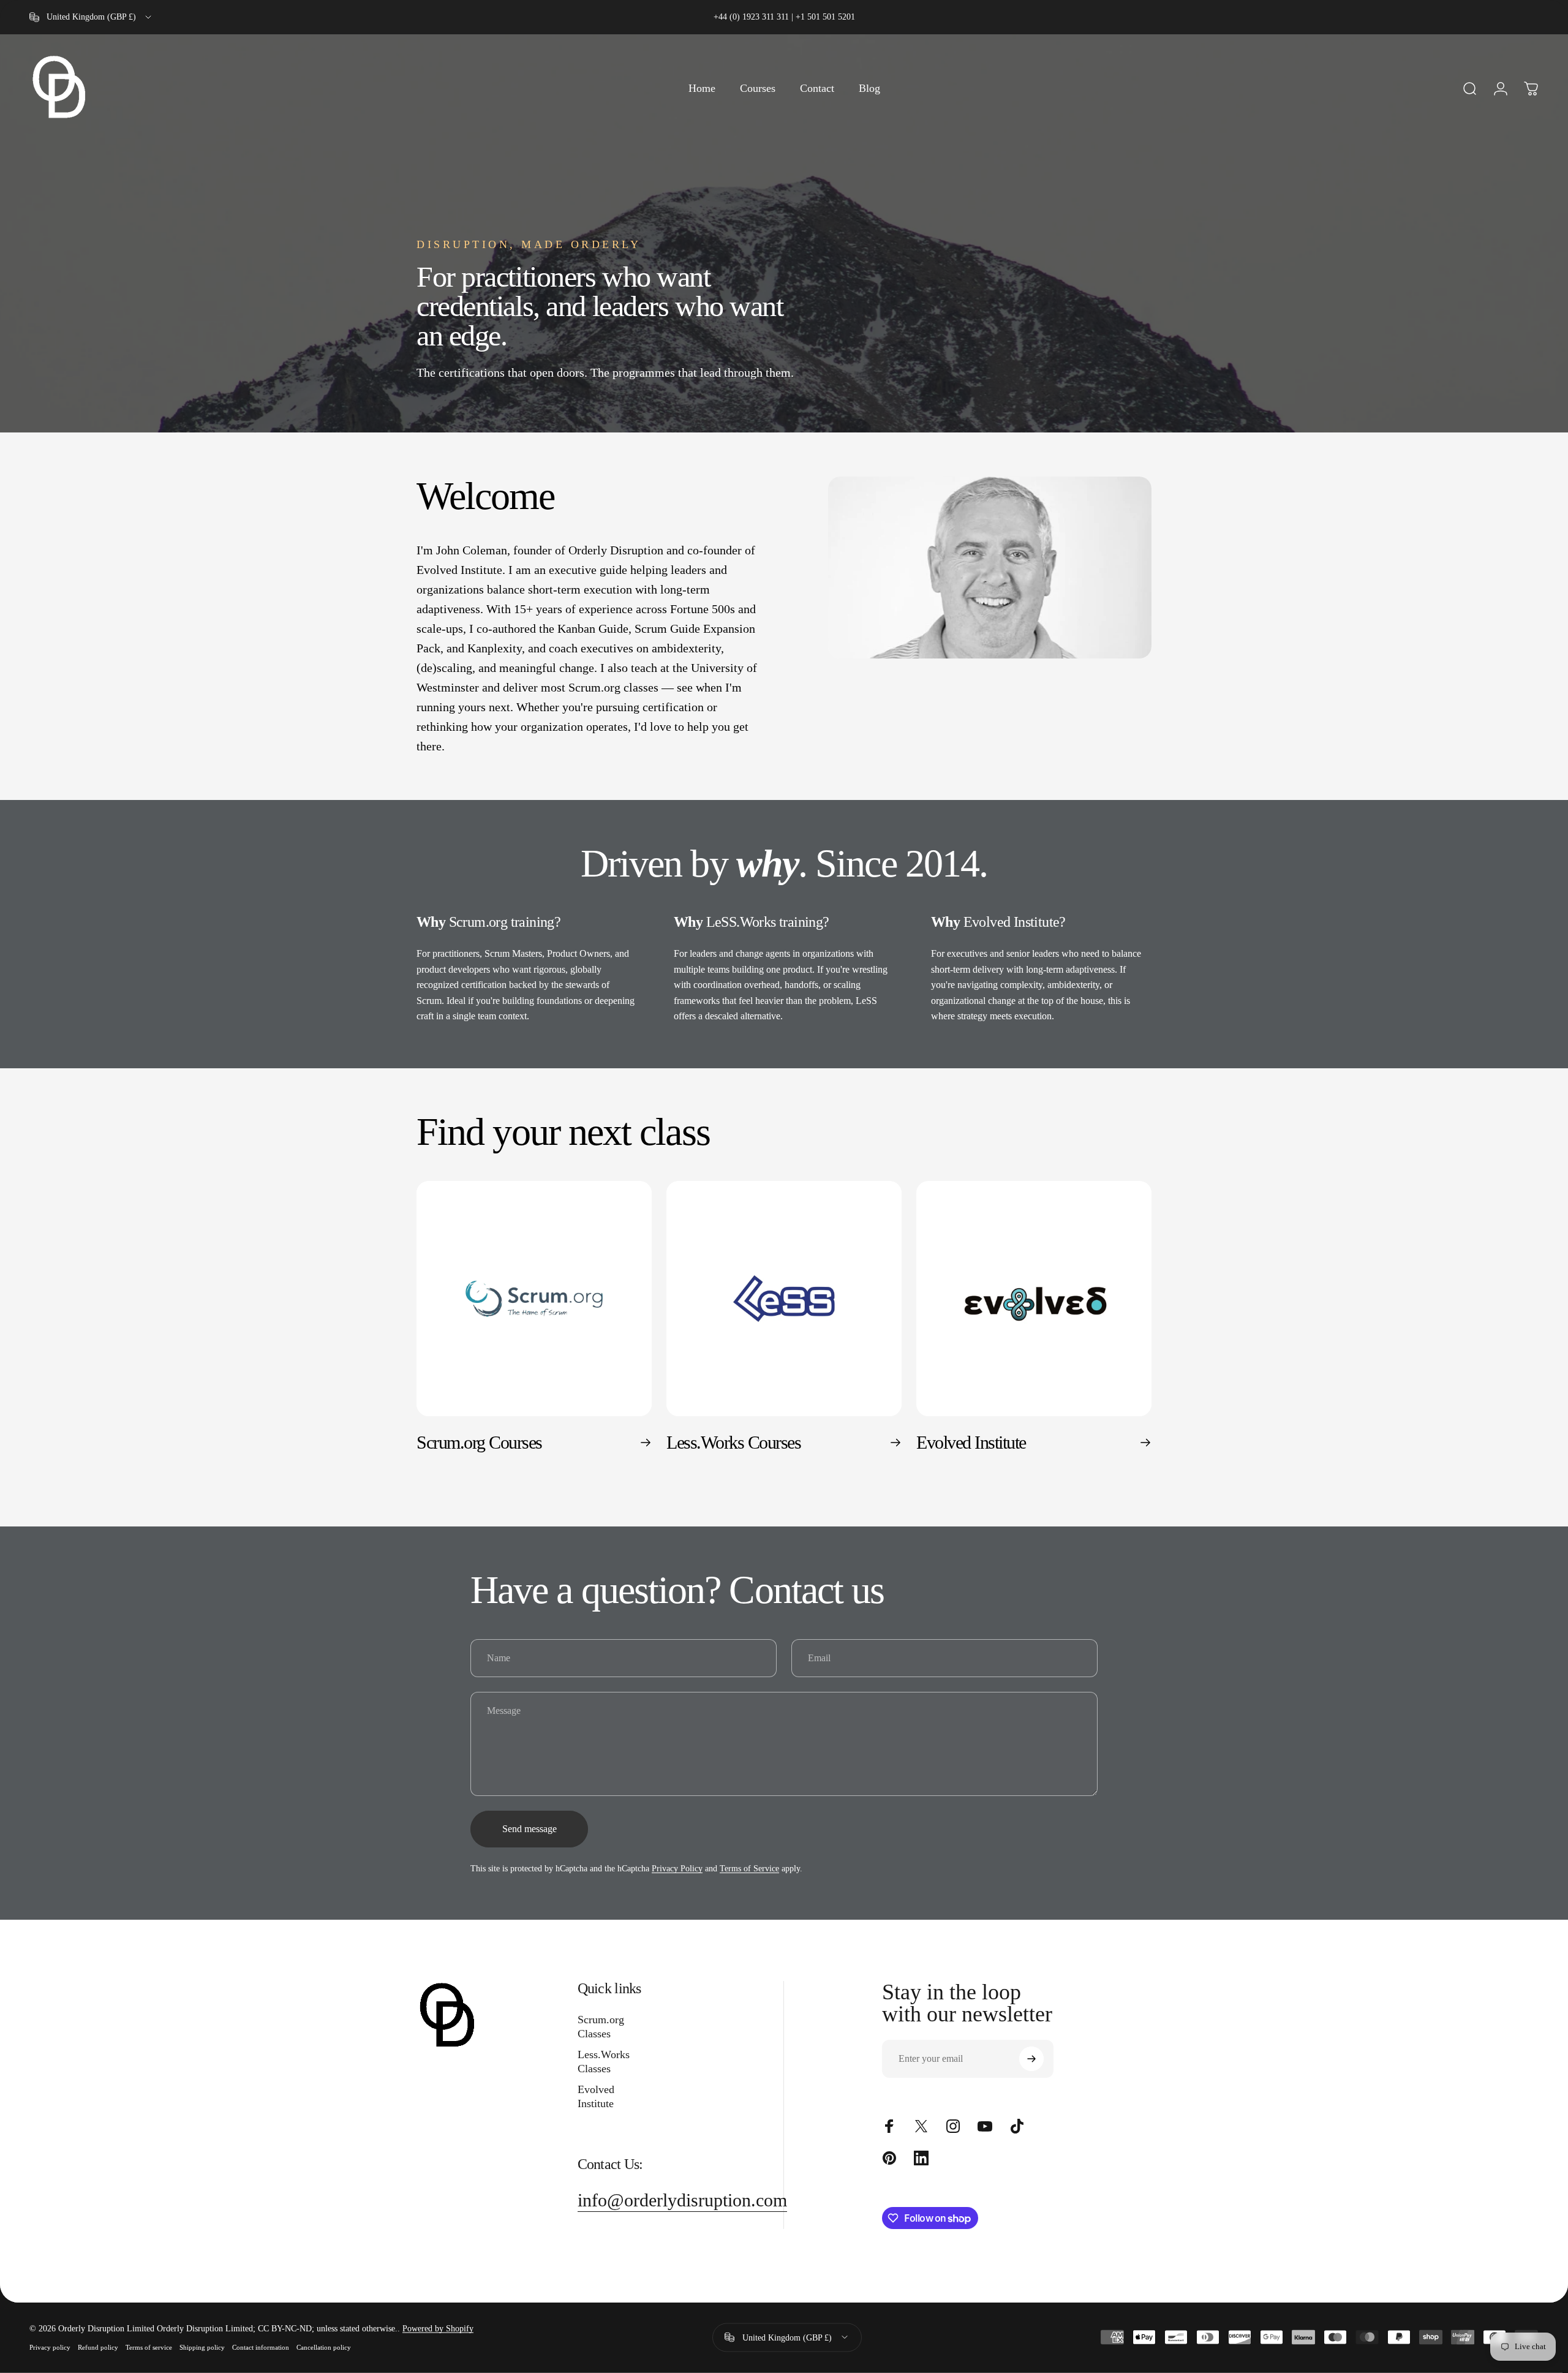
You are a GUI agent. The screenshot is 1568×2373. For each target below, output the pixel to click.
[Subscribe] (1031, 2059)
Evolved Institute (596, 2096)
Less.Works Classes (604, 2062)
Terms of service (149, 2347)
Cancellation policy (324, 2347)
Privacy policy (50, 2347)
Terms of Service (749, 1869)
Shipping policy (202, 2347)
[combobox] (91, 17)
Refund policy (98, 2347)
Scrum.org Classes (601, 2027)
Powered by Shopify (438, 2329)
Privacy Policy (677, 1869)
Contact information (261, 2347)
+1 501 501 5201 (825, 17)
